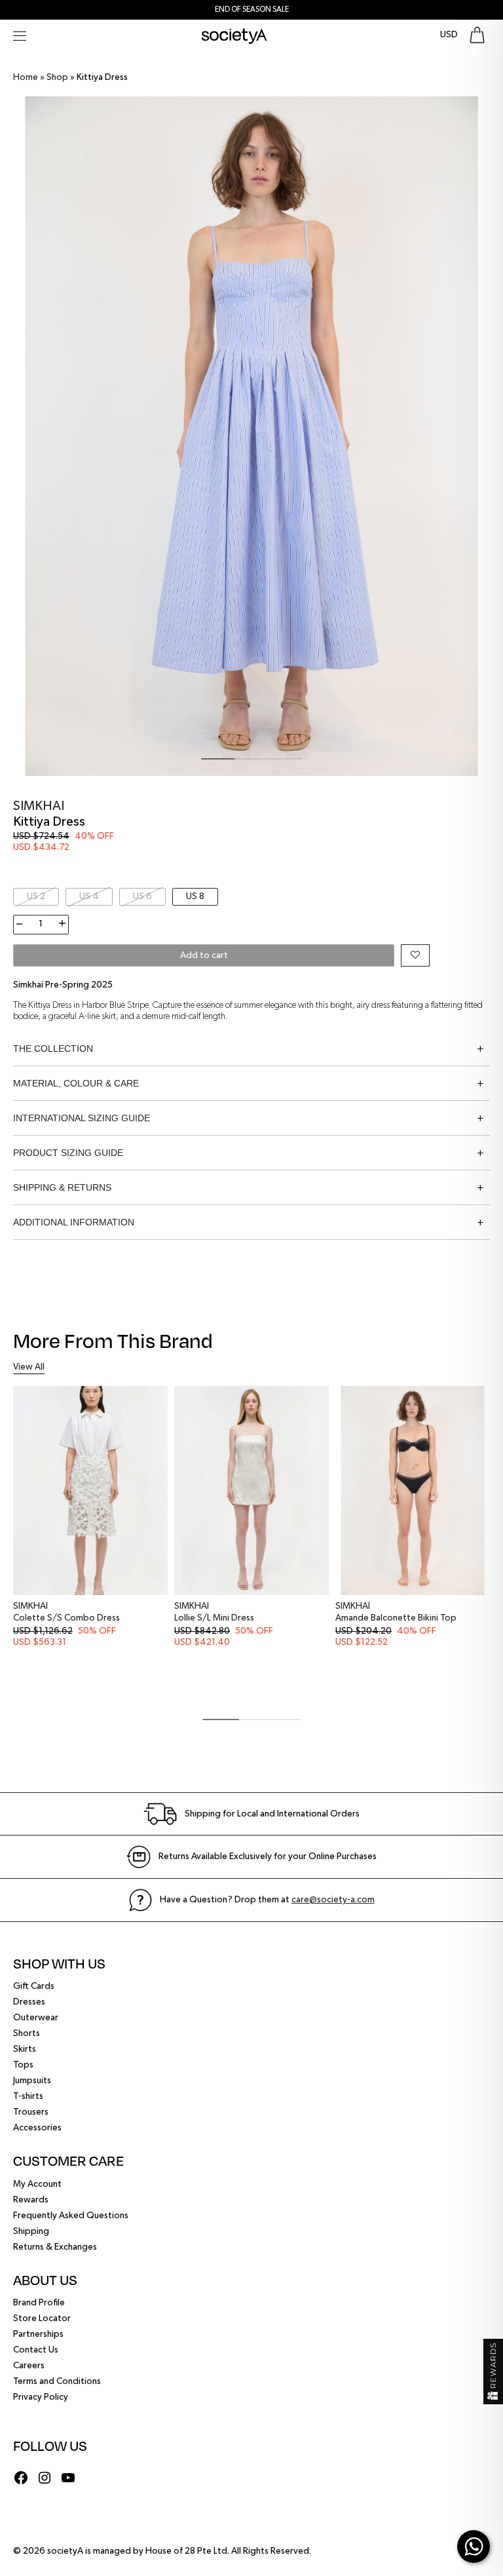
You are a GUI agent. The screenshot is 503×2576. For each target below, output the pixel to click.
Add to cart (204, 955)
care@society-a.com (333, 1900)
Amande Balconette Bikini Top (396, 1618)
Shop (57, 77)
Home (26, 77)
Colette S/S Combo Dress (66, 1618)
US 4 (89, 896)
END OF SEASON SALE (252, 10)
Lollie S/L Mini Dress (214, 1618)
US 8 (195, 896)
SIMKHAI (39, 806)
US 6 (142, 896)
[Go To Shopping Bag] (477, 35)
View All (29, 1367)
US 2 (36, 896)
